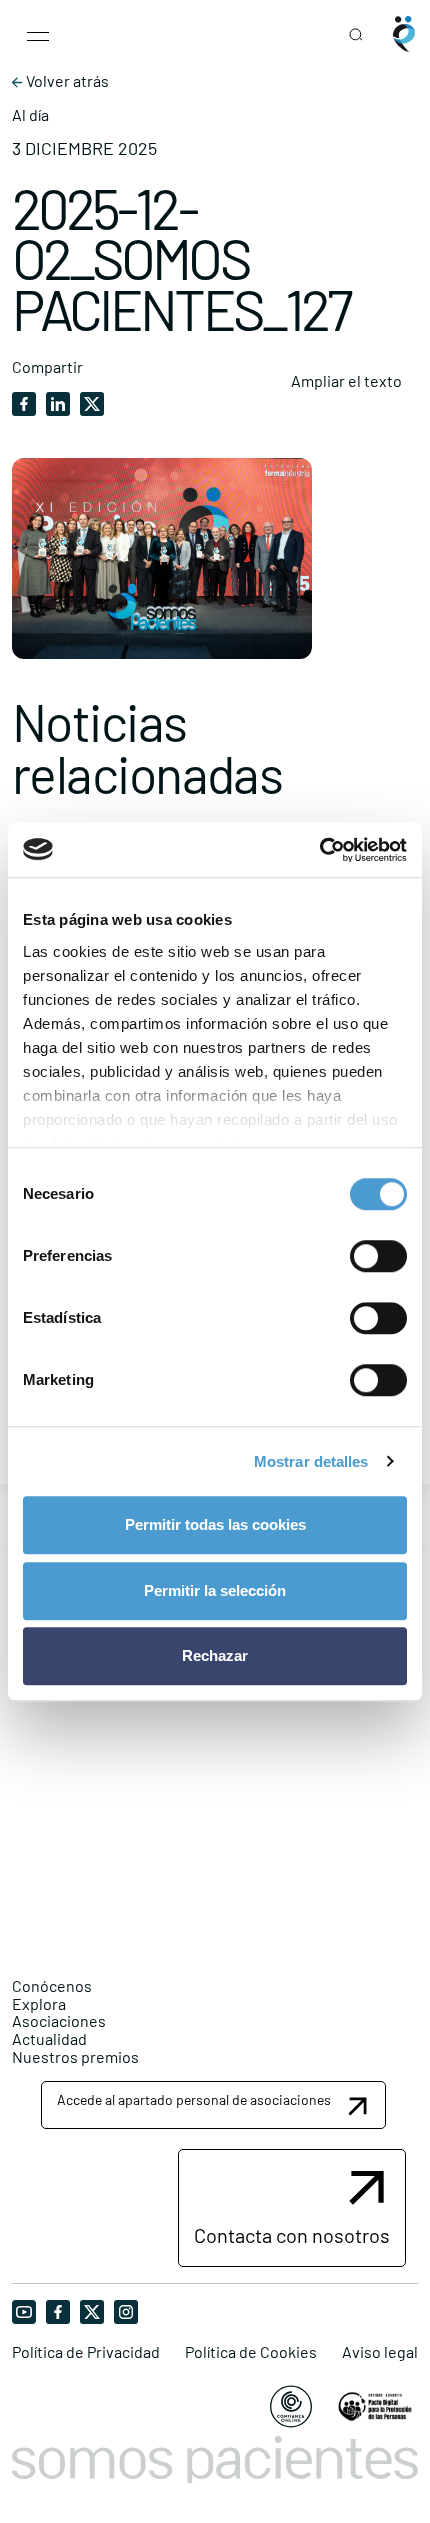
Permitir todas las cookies (215, 1524)
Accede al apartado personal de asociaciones (194, 2099)
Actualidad (49, 2038)
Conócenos (52, 1985)
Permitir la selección (215, 1590)
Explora (39, 2003)
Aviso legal (380, 2352)
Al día (30, 115)
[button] (213, 2104)
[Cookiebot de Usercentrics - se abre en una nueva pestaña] (319, 850)
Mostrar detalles (311, 1461)
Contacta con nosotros (292, 2235)
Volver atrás (66, 81)
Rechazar (215, 1655)
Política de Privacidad (86, 2352)
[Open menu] (38, 34)
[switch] (378, 1256)
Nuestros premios (75, 2056)
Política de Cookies (251, 2352)
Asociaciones (59, 2020)
